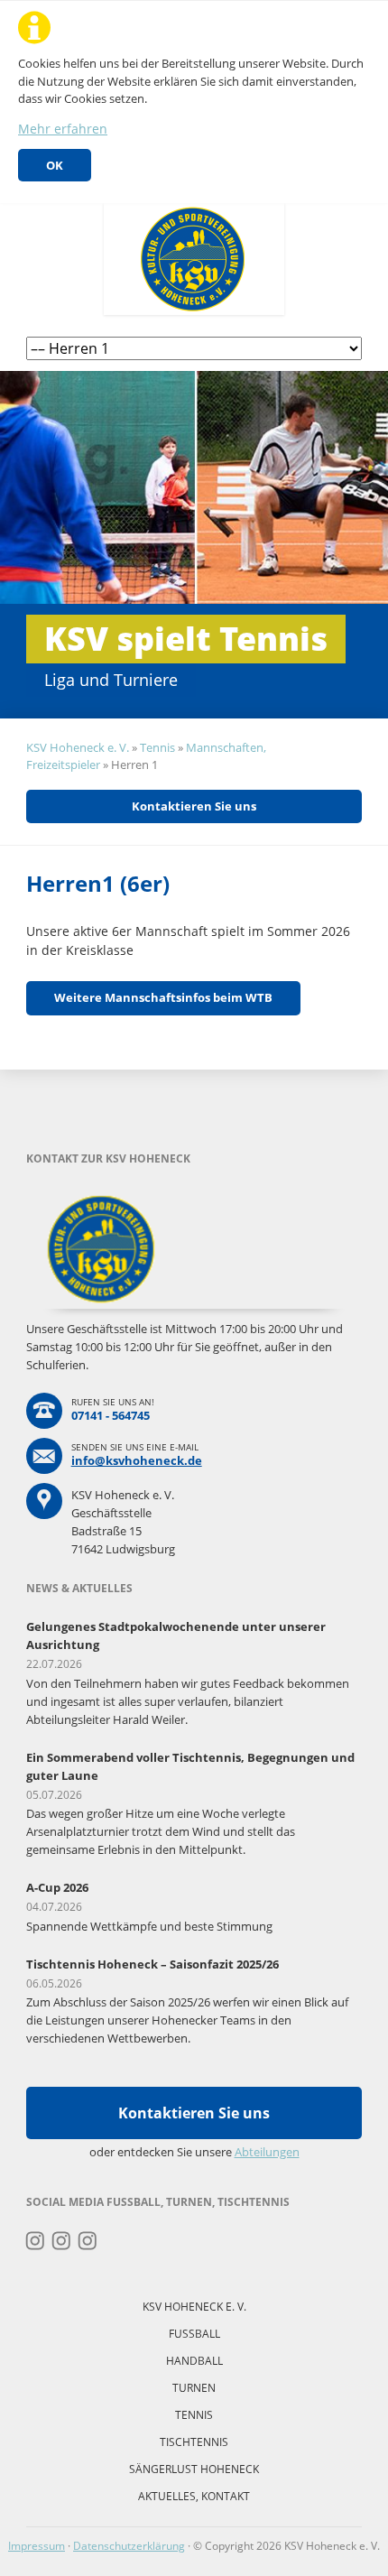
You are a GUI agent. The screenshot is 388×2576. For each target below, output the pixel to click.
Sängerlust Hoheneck (194, 2469)
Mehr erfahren (63, 129)
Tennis (157, 747)
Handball (194, 2361)
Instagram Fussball (62, 2241)
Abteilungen (267, 2152)
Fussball (194, 2334)
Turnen (194, 2388)
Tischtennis (194, 2442)
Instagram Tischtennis (88, 2241)
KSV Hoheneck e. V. (78, 747)
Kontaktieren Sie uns (194, 806)
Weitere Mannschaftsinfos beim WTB (163, 997)
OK (55, 165)
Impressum (37, 2546)
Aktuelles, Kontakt (194, 2496)
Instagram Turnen (36, 2241)
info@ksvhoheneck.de (137, 1460)
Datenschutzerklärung (129, 2546)
